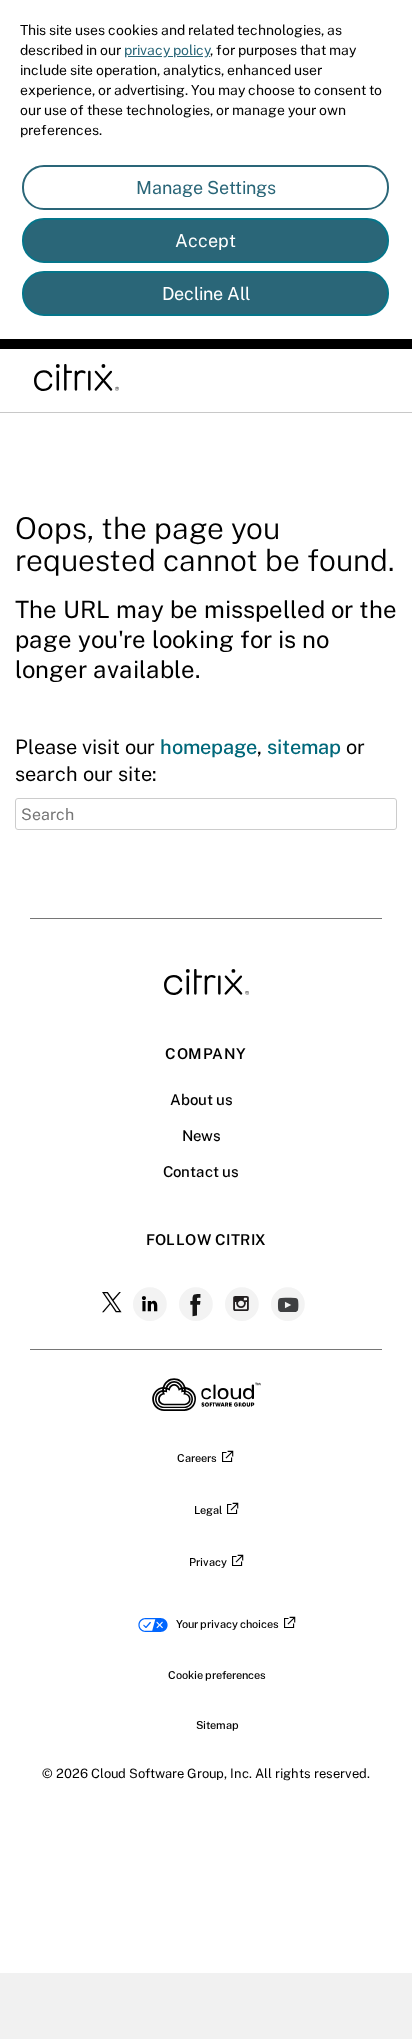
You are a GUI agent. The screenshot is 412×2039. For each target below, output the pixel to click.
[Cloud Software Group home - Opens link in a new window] (206, 1405)
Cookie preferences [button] (217, 1675)
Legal (208, 1510)
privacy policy (167, 50)
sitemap (304, 747)
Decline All (206, 293)
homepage (208, 747)
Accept (205, 240)
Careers (197, 1458)
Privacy (208, 1562)
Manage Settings (206, 187)
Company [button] (205, 1053)
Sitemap (217, 1725)
